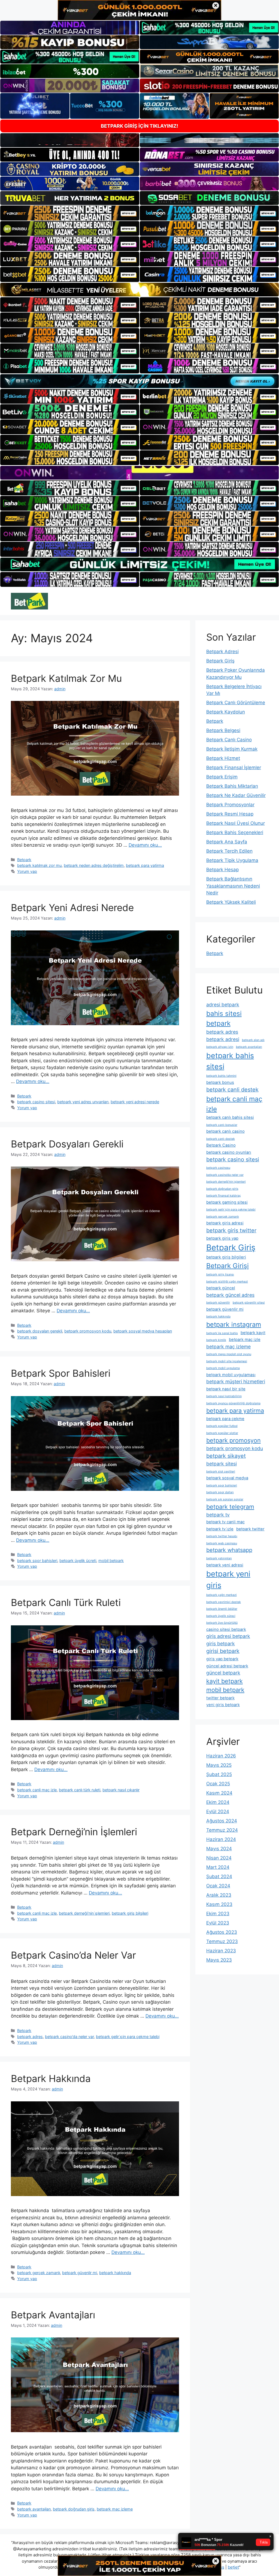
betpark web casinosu (222, 1543)
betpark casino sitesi (36, 1102)
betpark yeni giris (228, 1579)
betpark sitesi (222, 1464)
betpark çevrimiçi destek (224, 1602)
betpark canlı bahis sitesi (230, 1117)
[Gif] (139, 290)
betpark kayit (253, 1333)
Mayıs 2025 (219, 1765)
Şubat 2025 (219, 1774)
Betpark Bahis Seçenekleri (235, 832)
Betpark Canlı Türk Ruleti (66, 1602)
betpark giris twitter (231, 1230)
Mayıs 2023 (219, 1960)
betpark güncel (221, 1288)
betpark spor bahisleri (37, 1561)
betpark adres (30, 2037)
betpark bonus (220, 1082)
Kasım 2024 (219, 1793)
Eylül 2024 (218, 1811)
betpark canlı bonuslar (222, 1125)
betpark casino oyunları (229, 1152)
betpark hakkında (115, 2273)
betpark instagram (234, 1324)
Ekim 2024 (218, 1802)
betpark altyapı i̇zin (220, 1047)
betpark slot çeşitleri (221, 1472)
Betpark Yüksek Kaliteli (231, 902)
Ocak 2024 (218, 1886)
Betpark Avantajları (53, 2315)
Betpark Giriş (220, 661)
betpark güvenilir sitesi (249, 1303)
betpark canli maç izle (37, 1790)
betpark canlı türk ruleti (80, 1790)
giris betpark (221, 1644)
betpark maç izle (245, 1340)
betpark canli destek (232, 1090)
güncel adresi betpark (227, 1666)
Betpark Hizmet (223, 758)
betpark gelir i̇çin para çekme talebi (128, 2037)
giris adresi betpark (228, 1636)
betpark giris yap (222, 1238)
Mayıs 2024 (219, 1849)
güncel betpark (223, 1673)
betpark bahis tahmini (221, 1076)
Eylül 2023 (218, 1923)
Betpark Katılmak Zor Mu (66, 678)
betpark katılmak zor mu (39, 865)
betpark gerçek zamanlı (39, 2273)
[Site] (70, 213)
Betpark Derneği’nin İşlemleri (74, 1832)
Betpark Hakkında (51, 2078)
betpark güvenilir (218, 1303)
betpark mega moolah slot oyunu (229, 1354)
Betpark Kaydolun (226, 712)
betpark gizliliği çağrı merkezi (227, 1282)
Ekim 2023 (218, 1914)
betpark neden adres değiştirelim (94, 865)
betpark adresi (223, 1039)
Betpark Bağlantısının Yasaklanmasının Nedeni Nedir (233, 886)
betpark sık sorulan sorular (225, 1499)
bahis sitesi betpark (224, 1018)
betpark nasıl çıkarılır (121, 1790)
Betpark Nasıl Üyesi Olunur (236, 823)
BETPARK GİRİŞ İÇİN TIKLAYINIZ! (139, 126)
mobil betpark (111, 1561)
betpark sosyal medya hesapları (143, 1331)
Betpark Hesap (222, 870)
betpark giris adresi (225, 1223)
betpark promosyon (233, 1440)
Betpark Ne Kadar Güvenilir (236, 795)
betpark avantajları (34, 2509)
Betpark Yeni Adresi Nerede (72, 908)
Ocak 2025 (218, 1784)
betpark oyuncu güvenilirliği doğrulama (233, 1403)
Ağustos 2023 (222, 1932)
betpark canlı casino (225, 1131)
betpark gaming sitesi (227, 1202)
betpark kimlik (216, 1340)
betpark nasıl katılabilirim (224, 1396)
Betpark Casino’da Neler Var (73, 1955)
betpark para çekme (225, 1419)
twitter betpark (220, 1698)
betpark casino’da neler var (69, 2037)
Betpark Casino (221, 1145)
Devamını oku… (145, 845)
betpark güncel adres (230, 1295)
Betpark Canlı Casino (229, 740)
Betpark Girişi (228, 1266)
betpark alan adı (253, 1040)
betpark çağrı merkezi (222, 1595)
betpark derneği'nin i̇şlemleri (84, 1913)
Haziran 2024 (221, 1839)
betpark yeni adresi (225, 1565)
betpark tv (218, 1515)
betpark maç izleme (115, 2509)
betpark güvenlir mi (80, 2273)
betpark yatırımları (219, 1558)
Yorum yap (27, 871)
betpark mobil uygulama (223, 1368)
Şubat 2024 (219, 1876)
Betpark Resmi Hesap (230, 814)
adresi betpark (223, 1005)
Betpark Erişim (222, 777)
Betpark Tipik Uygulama (232, 860)
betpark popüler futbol (222, 1426)
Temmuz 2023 (222, 1941)
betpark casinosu (218, 1168)
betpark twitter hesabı (222, 1536)
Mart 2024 (218, 1867)
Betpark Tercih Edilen (229, 851)
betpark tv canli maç (225, 1522)
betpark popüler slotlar (222, 1433)
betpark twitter (250, 1529)
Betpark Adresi (222, 652)
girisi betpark (223, 1651)
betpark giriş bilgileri (130, 1913)
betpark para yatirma (145, 865)
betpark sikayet (226, 1456)
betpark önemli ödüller (222, 1609)
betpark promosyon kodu (88, 1331)
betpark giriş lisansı (220, 1274)
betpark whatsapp (229, 1550)
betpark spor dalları (220, 1492)
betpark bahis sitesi (230, 1061)
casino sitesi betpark (226, 1629)
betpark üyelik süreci (221, 1616)
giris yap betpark (222, 1659)
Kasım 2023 (219, 1904)
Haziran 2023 (221, 1951)
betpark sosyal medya (227, 1478)
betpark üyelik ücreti (78, 1561)
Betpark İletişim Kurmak (232, 749)
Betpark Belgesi (223, 730)
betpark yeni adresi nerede (135, 1102)
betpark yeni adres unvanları (83, 1102)
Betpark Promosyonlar (230, 805)
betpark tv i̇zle (220, 1529)
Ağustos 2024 (222, 1821)
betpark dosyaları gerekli (40, 1331)
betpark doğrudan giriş (74, 2509)
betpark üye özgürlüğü (222, 1623)
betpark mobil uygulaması (231, 1375)
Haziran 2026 (221, 1756)
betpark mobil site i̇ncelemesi (227, 1361)
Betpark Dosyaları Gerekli (67, 1144)
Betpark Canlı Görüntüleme (236, 703)
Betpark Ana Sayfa (227, 842)
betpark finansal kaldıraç (224, 1196)
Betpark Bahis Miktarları (232, 786)
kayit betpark (225, 1681)
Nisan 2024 (219, 1858)
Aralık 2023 (219, 1895)
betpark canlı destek (221, 1139)
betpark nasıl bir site (226, 1389)
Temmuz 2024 (222, 1830)
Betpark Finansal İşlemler (234, 768)
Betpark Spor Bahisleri (61, 1373)
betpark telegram (230, 1507)
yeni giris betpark (223, 1705)
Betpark (24, 860)
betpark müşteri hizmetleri (236, 1381)
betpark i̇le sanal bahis (222, 1333)
